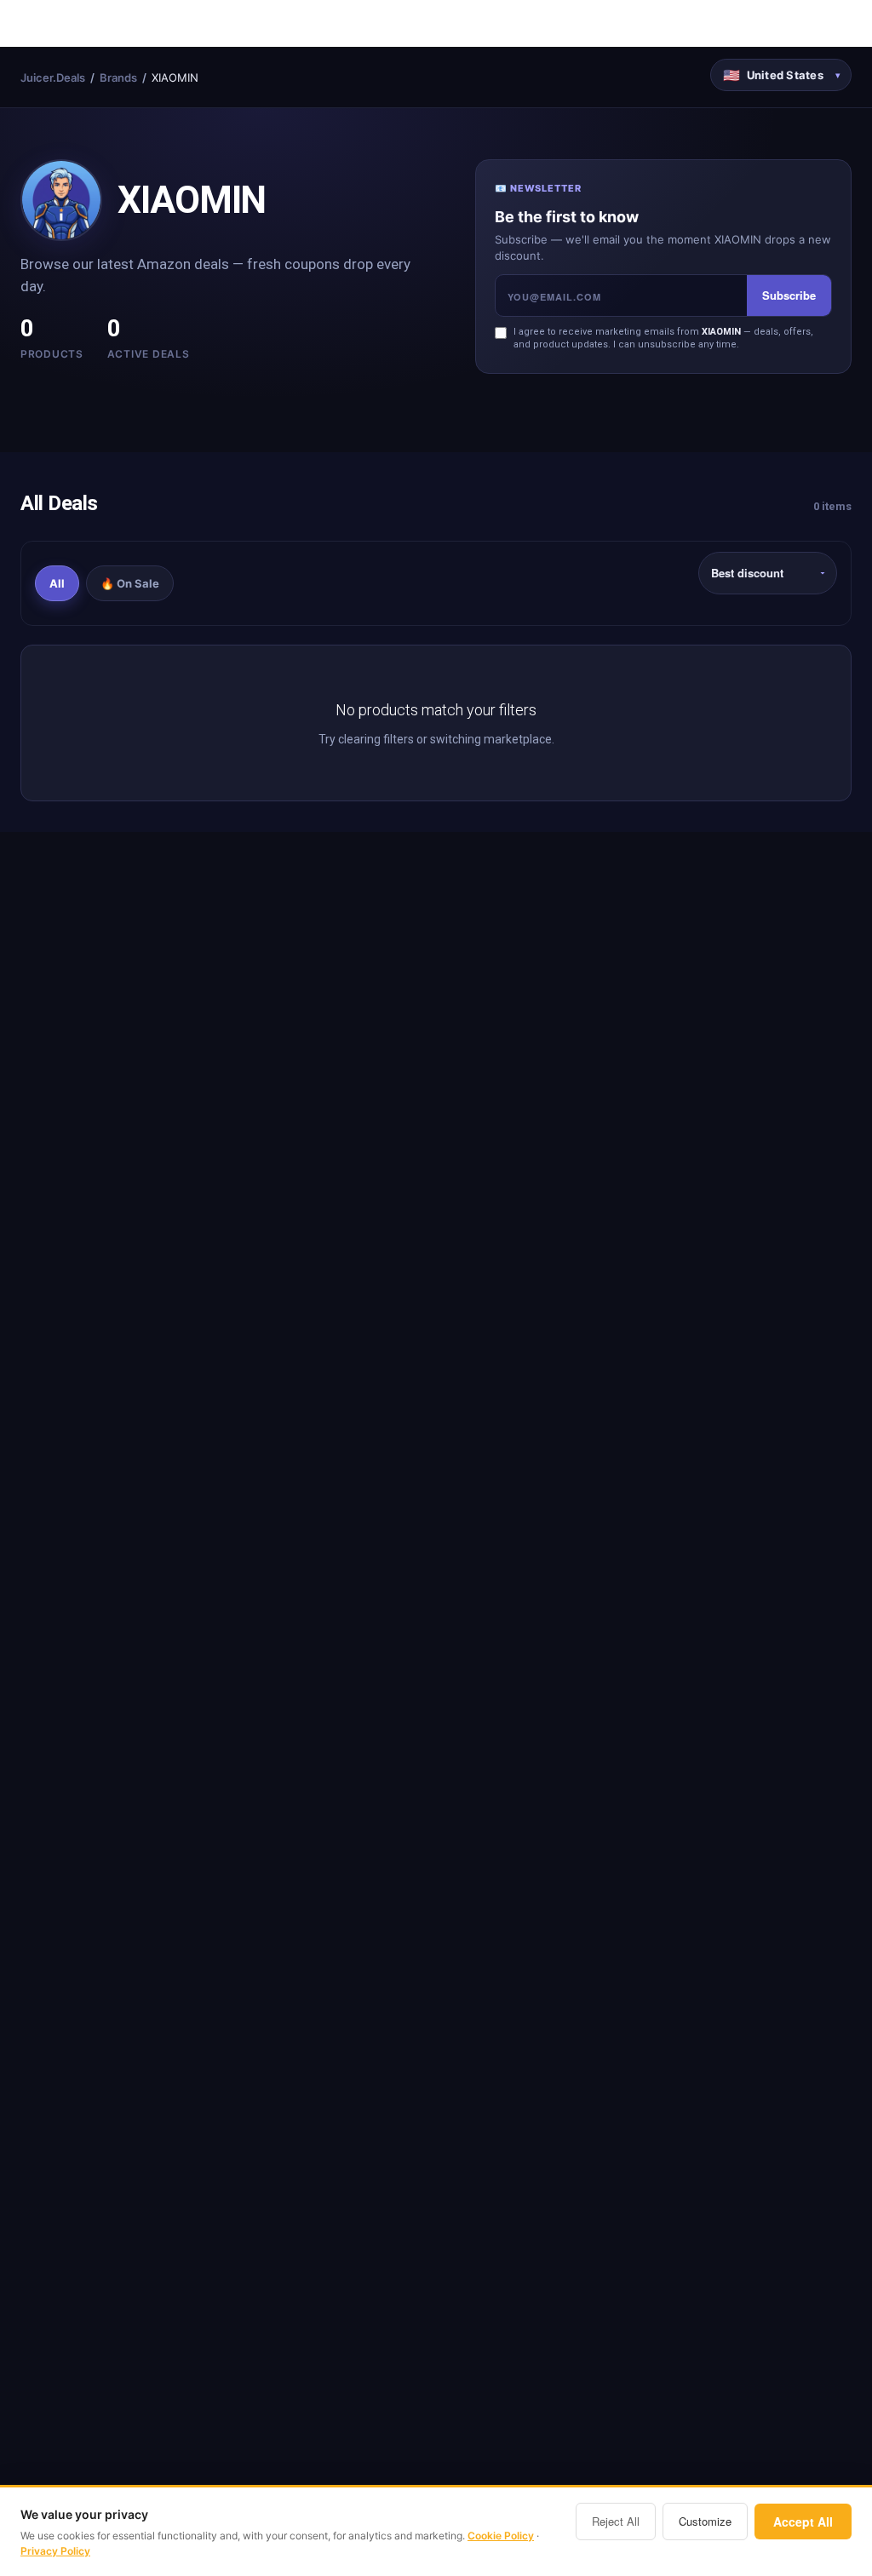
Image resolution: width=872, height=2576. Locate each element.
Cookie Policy (501, 2536)
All (57, 583)
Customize (705, 2521)
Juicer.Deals (53, 77)
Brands (118, 77)
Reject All (616, 2521)
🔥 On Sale (130, 583)
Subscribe (789, 295)
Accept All (803, 2521)
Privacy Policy (55, 2551)
